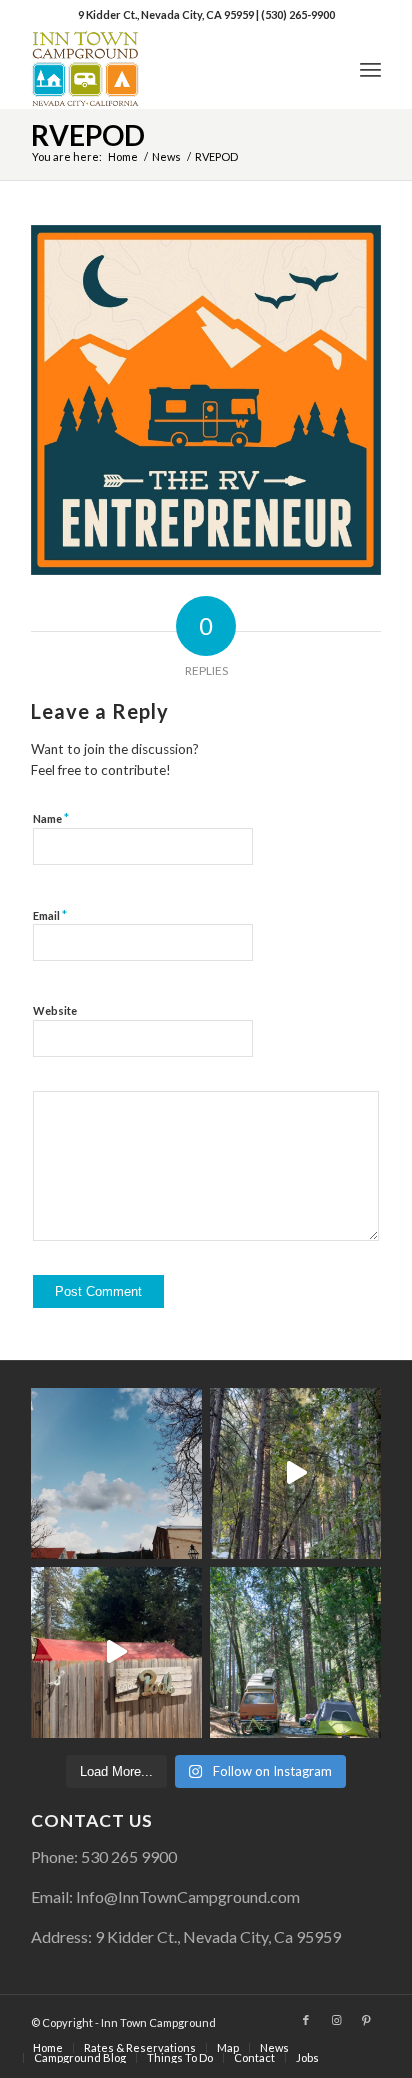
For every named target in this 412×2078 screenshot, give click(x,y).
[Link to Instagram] (336, 2020)
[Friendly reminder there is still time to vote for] (295, 1652)
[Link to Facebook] (306, 2020)
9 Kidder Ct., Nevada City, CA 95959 (167, 14)
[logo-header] (171, 69)
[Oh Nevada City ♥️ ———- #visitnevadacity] (116, 1473)
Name (51, 818)
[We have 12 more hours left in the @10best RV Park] (295, 1473)
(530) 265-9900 (298, 14)
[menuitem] (370, 69)
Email (50, 915)
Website (55, 1010)
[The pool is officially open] (116, 1652)
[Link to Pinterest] (366, 2020)
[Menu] (370, 69)
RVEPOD (88, 135)
